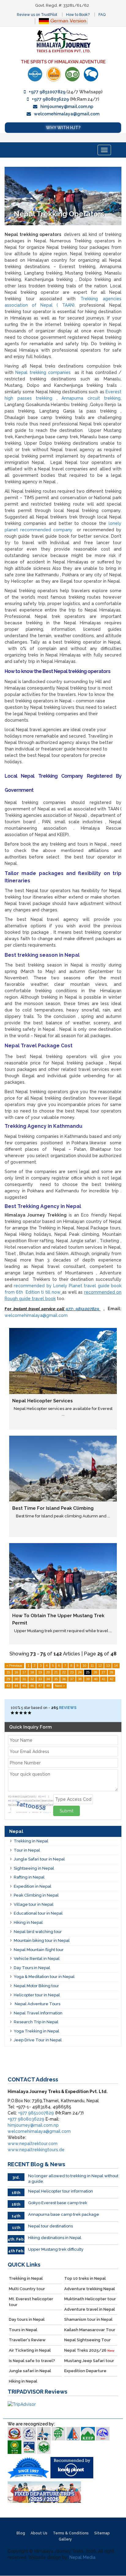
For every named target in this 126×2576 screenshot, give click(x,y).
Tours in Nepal (23, 2330)
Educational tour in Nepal (38, 1913)
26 (95, 1672)
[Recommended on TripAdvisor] (72, 74)
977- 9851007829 (83, 1309)
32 (32, 1679)
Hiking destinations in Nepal (55, 2238)
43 (8, 1686)
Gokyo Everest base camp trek (58, 2203)
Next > (60, 1686)
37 (72, 1679)
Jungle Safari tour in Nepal (39, 1859)
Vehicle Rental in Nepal (37, 1959)
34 (48, 1679)
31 (24, 1679)
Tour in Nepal (27, 1850)
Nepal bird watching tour (38, 1932)
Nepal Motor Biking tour (36, 1986)
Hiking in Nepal (28, 1922)
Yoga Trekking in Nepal (37, 2031)
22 (64, 1672)
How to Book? (78, 15)
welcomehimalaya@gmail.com (67, 114)
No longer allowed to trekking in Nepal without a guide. (73, 2179)
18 (32, 1672)
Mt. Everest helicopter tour (31, 2302)
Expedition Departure (85, 2371)
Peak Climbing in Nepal (36, 1895)
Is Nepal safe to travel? (32, 2361)
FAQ (102, 15)
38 (80, 1679)
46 (32, 1686)
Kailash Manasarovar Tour (90, 2330)
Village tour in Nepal (34, 1904)
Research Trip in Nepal (36, 2022)
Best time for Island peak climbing (53, 1508)
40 (96, 1679)
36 (64, 1679)
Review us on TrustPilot (37, 15)
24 (80, 1672)
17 (24, 1672)
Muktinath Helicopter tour (90, 2299)
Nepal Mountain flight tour (39, 1950)
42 (112, 1679)
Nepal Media (82, 2557)
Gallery (65, 2539)
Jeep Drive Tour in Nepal (38, 2040)
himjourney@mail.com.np (67, 107)
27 (103, 1672)
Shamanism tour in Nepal (88, 2319)
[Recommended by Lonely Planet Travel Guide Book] (35, 74)
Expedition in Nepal (33, 1886)
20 (48, 1672)
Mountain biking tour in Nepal (42, 1940)
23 (72, 1672)
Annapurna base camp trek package (64, 2214)
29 (8, 1679)
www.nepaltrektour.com (33, 2144)
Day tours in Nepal (27, 2319)
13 (108, 1666)
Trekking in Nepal (31, 1841)
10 (84, 1666)
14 (116, 1666)
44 (16, 1686)
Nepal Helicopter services (43, 1401)
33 (40, 1679)
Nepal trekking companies (43, 372)
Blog (21, 2533)
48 (48, 1686)
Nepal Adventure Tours (37, 2004)
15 (8, 1672)
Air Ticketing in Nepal (30, 2350)
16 (16, 1672)
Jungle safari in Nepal (30, 2371)
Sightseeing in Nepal (34, 1868)
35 (56, 1679)
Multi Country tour (27, 2289)
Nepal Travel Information (38, 2013)
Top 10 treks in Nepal (85, 2278)
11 (92, 1666)
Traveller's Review (27, 2340)
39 (88, 1679)
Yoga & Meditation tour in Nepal (44, 1977)
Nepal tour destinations (50, 2226)
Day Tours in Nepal (32, 1968)
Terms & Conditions (71, 2533)
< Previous (14, 1666)
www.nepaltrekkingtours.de (36, 2150)
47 (40, 1686)
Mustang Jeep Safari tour (89, 2361)
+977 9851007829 (47, 92)
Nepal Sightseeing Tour (87, 2340)
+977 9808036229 (50, 99)
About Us (39, 2533)
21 (56, 1672)
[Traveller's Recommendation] (91, 74)
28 (111, 1672)
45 (24, 1686)
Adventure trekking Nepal (90, 2289)
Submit (67, 1811)
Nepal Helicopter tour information (61, 2191)
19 (40, 1672)
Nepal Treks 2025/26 (89, 2350)
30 (16, 1679)
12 (100, 1666)
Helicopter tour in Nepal (37, 1995)
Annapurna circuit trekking (91, 398)
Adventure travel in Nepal (90, 2309)
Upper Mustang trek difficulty (56, 2249)
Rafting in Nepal (29, 1877)
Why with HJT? (63, 128)
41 (104, 1679)
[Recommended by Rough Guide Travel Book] (54, 74)
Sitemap (102, 2533)
